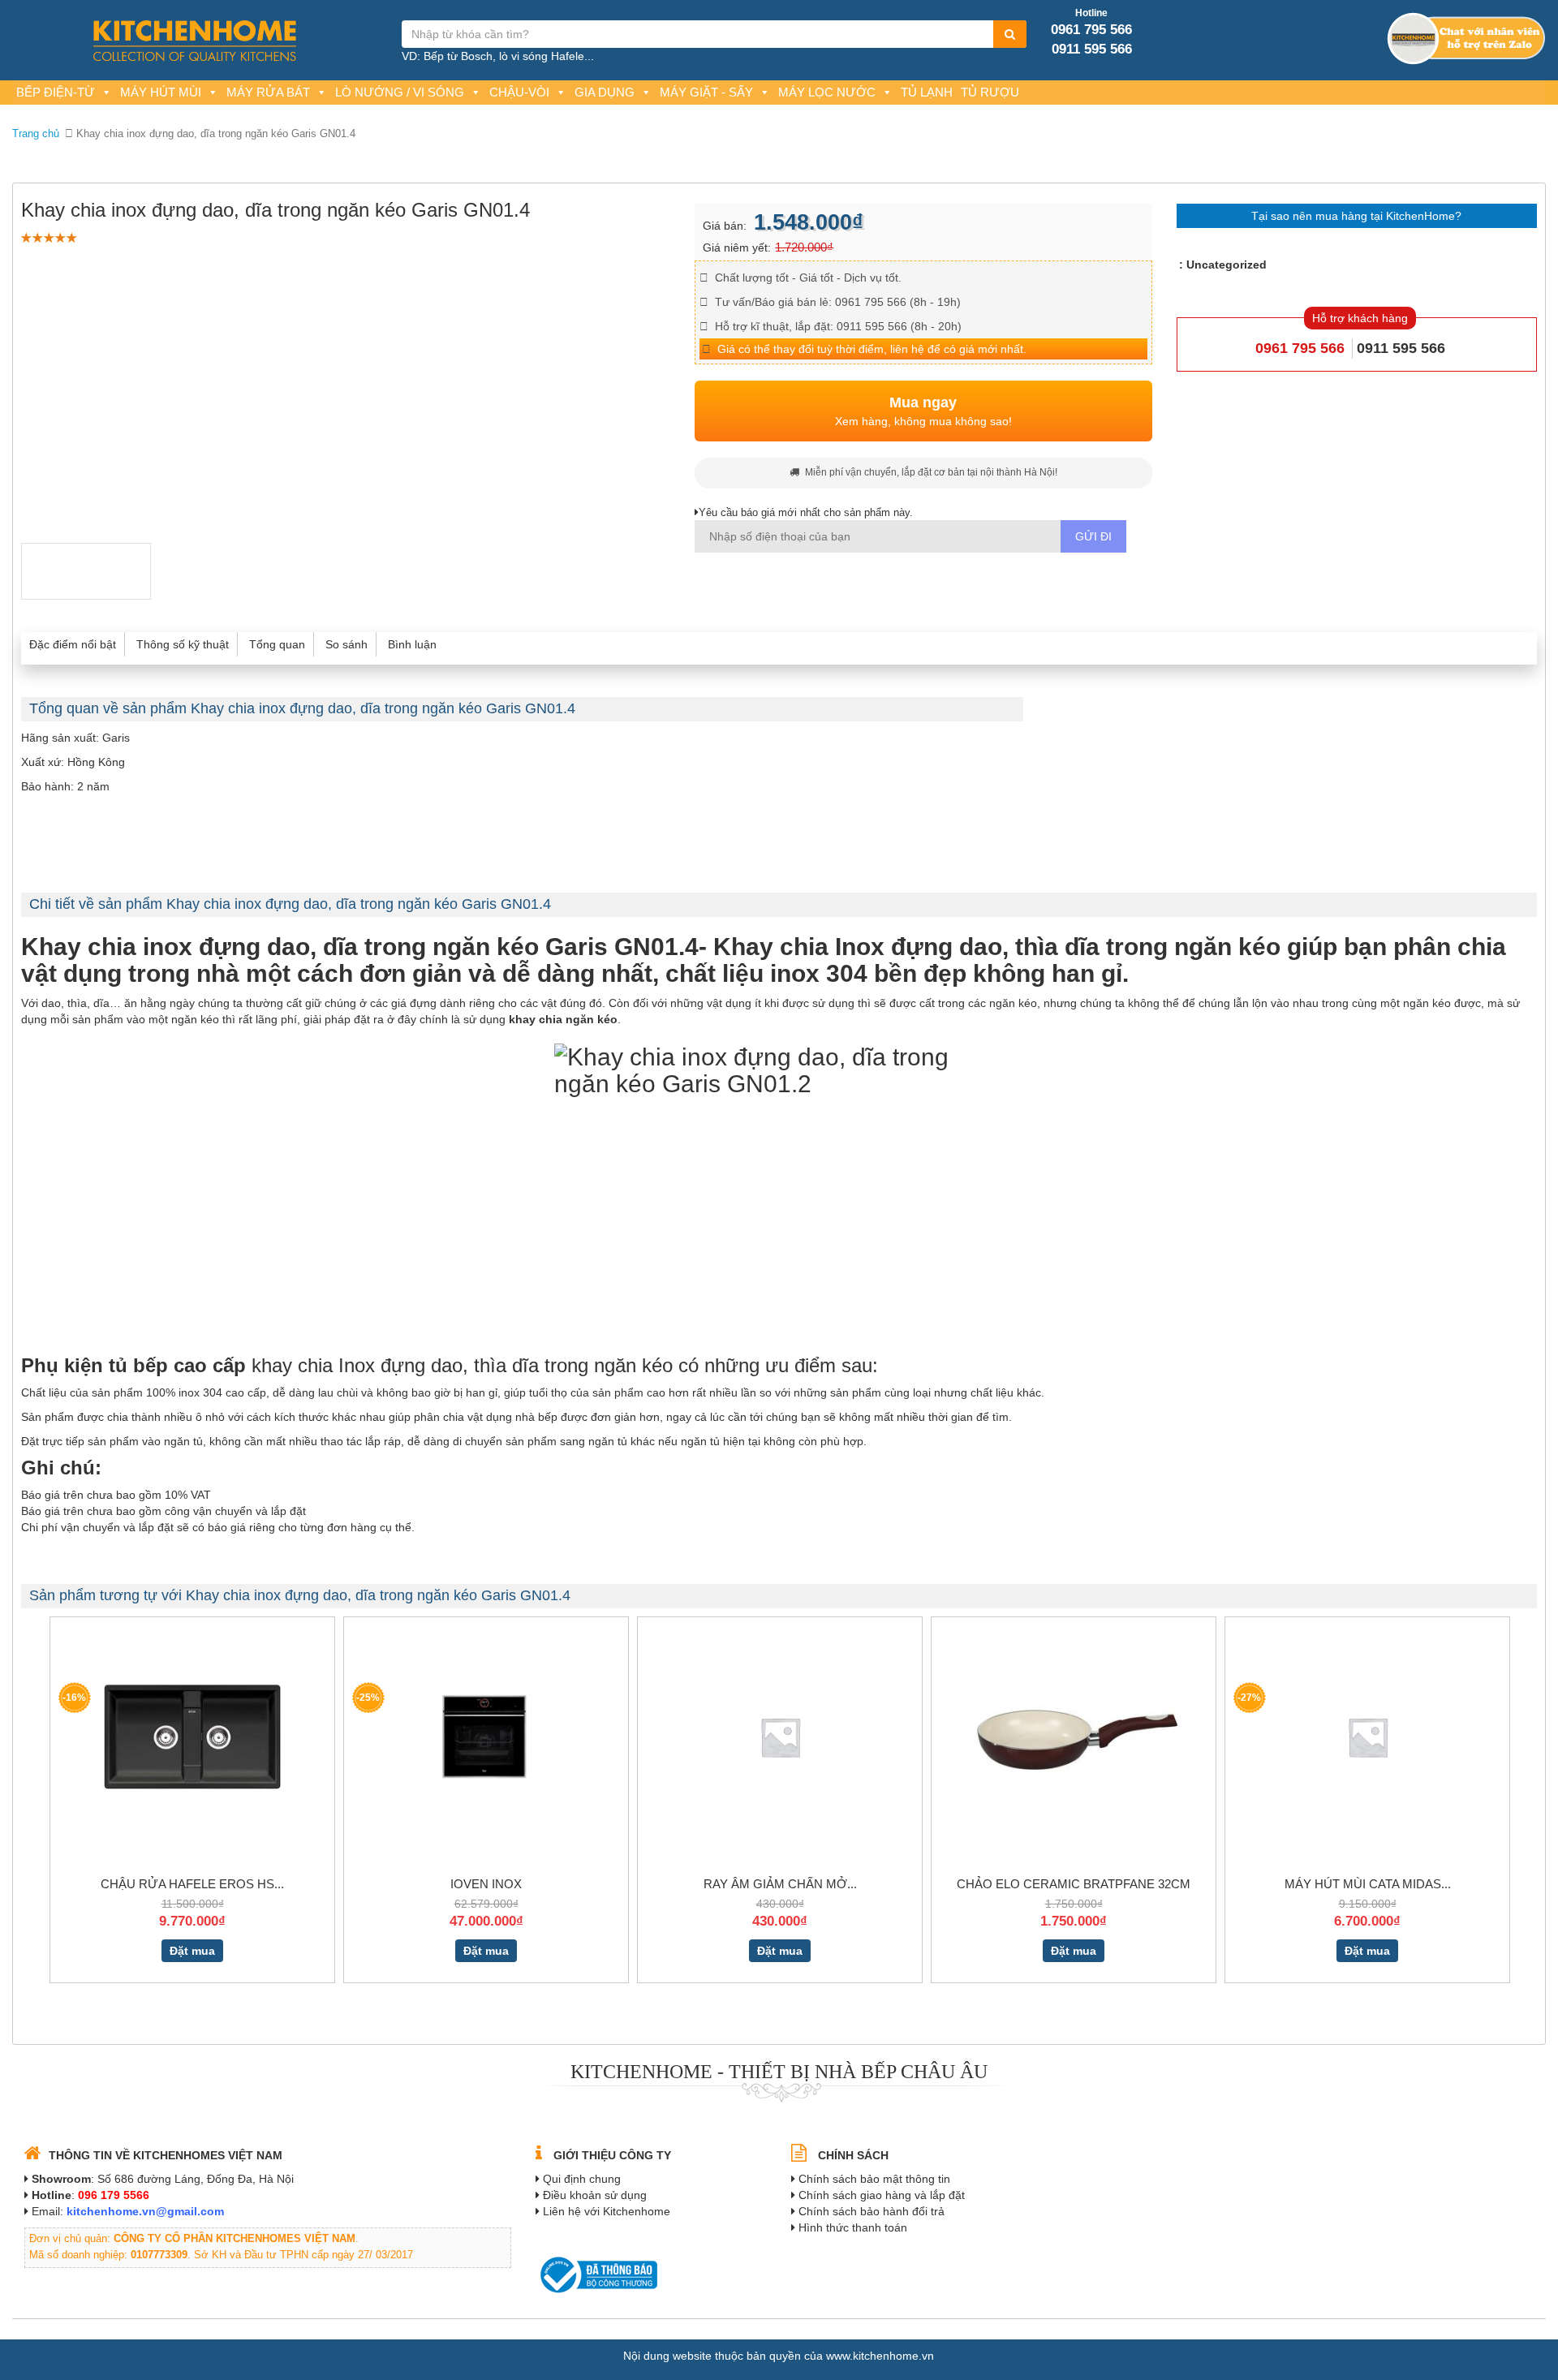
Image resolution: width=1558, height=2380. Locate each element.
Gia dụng (605, 92)
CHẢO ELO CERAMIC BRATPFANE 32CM (1074, 1884)
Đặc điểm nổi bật (73, 644)
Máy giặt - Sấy (706, 92)
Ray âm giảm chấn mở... (780, 1884)
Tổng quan (277, 644)
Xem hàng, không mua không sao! (923, 411)
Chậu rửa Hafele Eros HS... (192, 1884)
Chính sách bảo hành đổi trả (872, 2211)
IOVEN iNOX (486, 1884)
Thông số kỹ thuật (183, 644)
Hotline (1091, 13)
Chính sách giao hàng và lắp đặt (882, 2195)
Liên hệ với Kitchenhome (607, 2211)
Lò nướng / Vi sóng (400, 92)
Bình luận (412, 644)
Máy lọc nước (827, 92)
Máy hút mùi (161, 92)
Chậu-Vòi (519, 92)
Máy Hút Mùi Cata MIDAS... (1368, 1884)
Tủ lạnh (927, 92)
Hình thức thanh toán (853, 2227)
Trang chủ (36, 133)
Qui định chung (582, 2179)
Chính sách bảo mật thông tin (874, 2179)
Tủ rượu (990, 92)
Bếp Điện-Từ (56, 92)
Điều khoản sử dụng (595, 2195)
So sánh (346, 644)
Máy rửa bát (268, 92)
